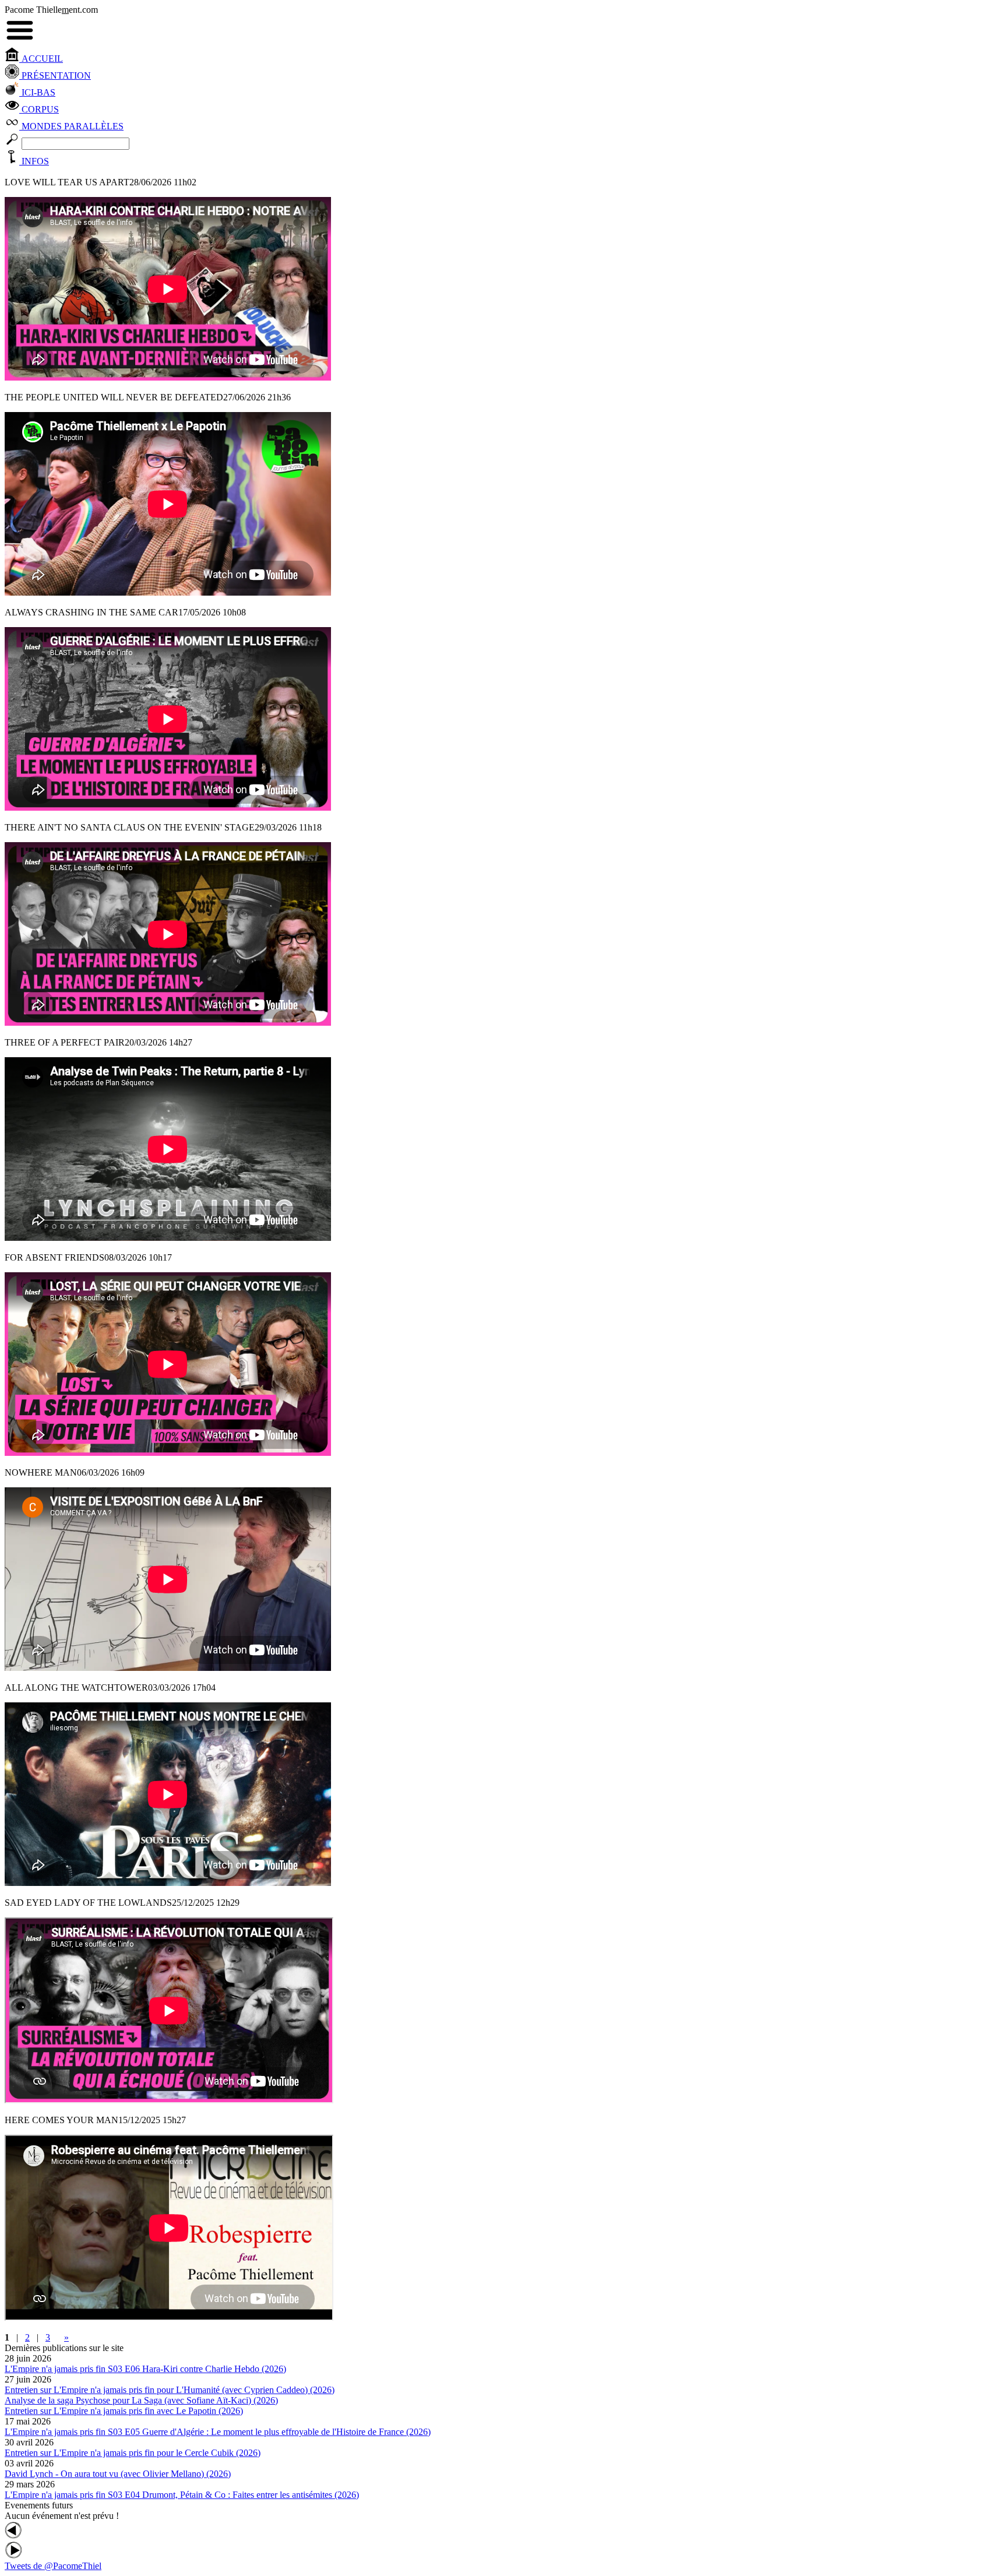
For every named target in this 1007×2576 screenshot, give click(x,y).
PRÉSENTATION (55, 75)
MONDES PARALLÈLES (71, 126)
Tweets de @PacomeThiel (53, 2566)
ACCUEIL (41, 59)
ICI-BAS (37, 92)
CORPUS (39, 109)
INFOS (34, 161)
